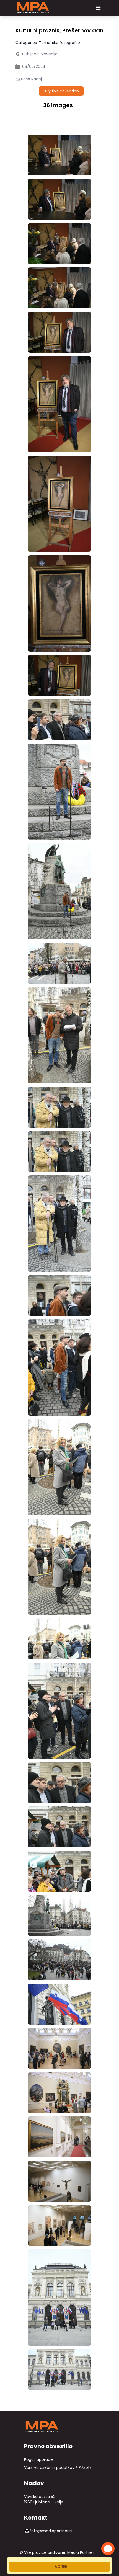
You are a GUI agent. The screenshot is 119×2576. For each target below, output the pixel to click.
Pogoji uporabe (38, 2459)
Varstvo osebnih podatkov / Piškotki (58, 2467)
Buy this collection (61, 91)
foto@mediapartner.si (51, 2531)
